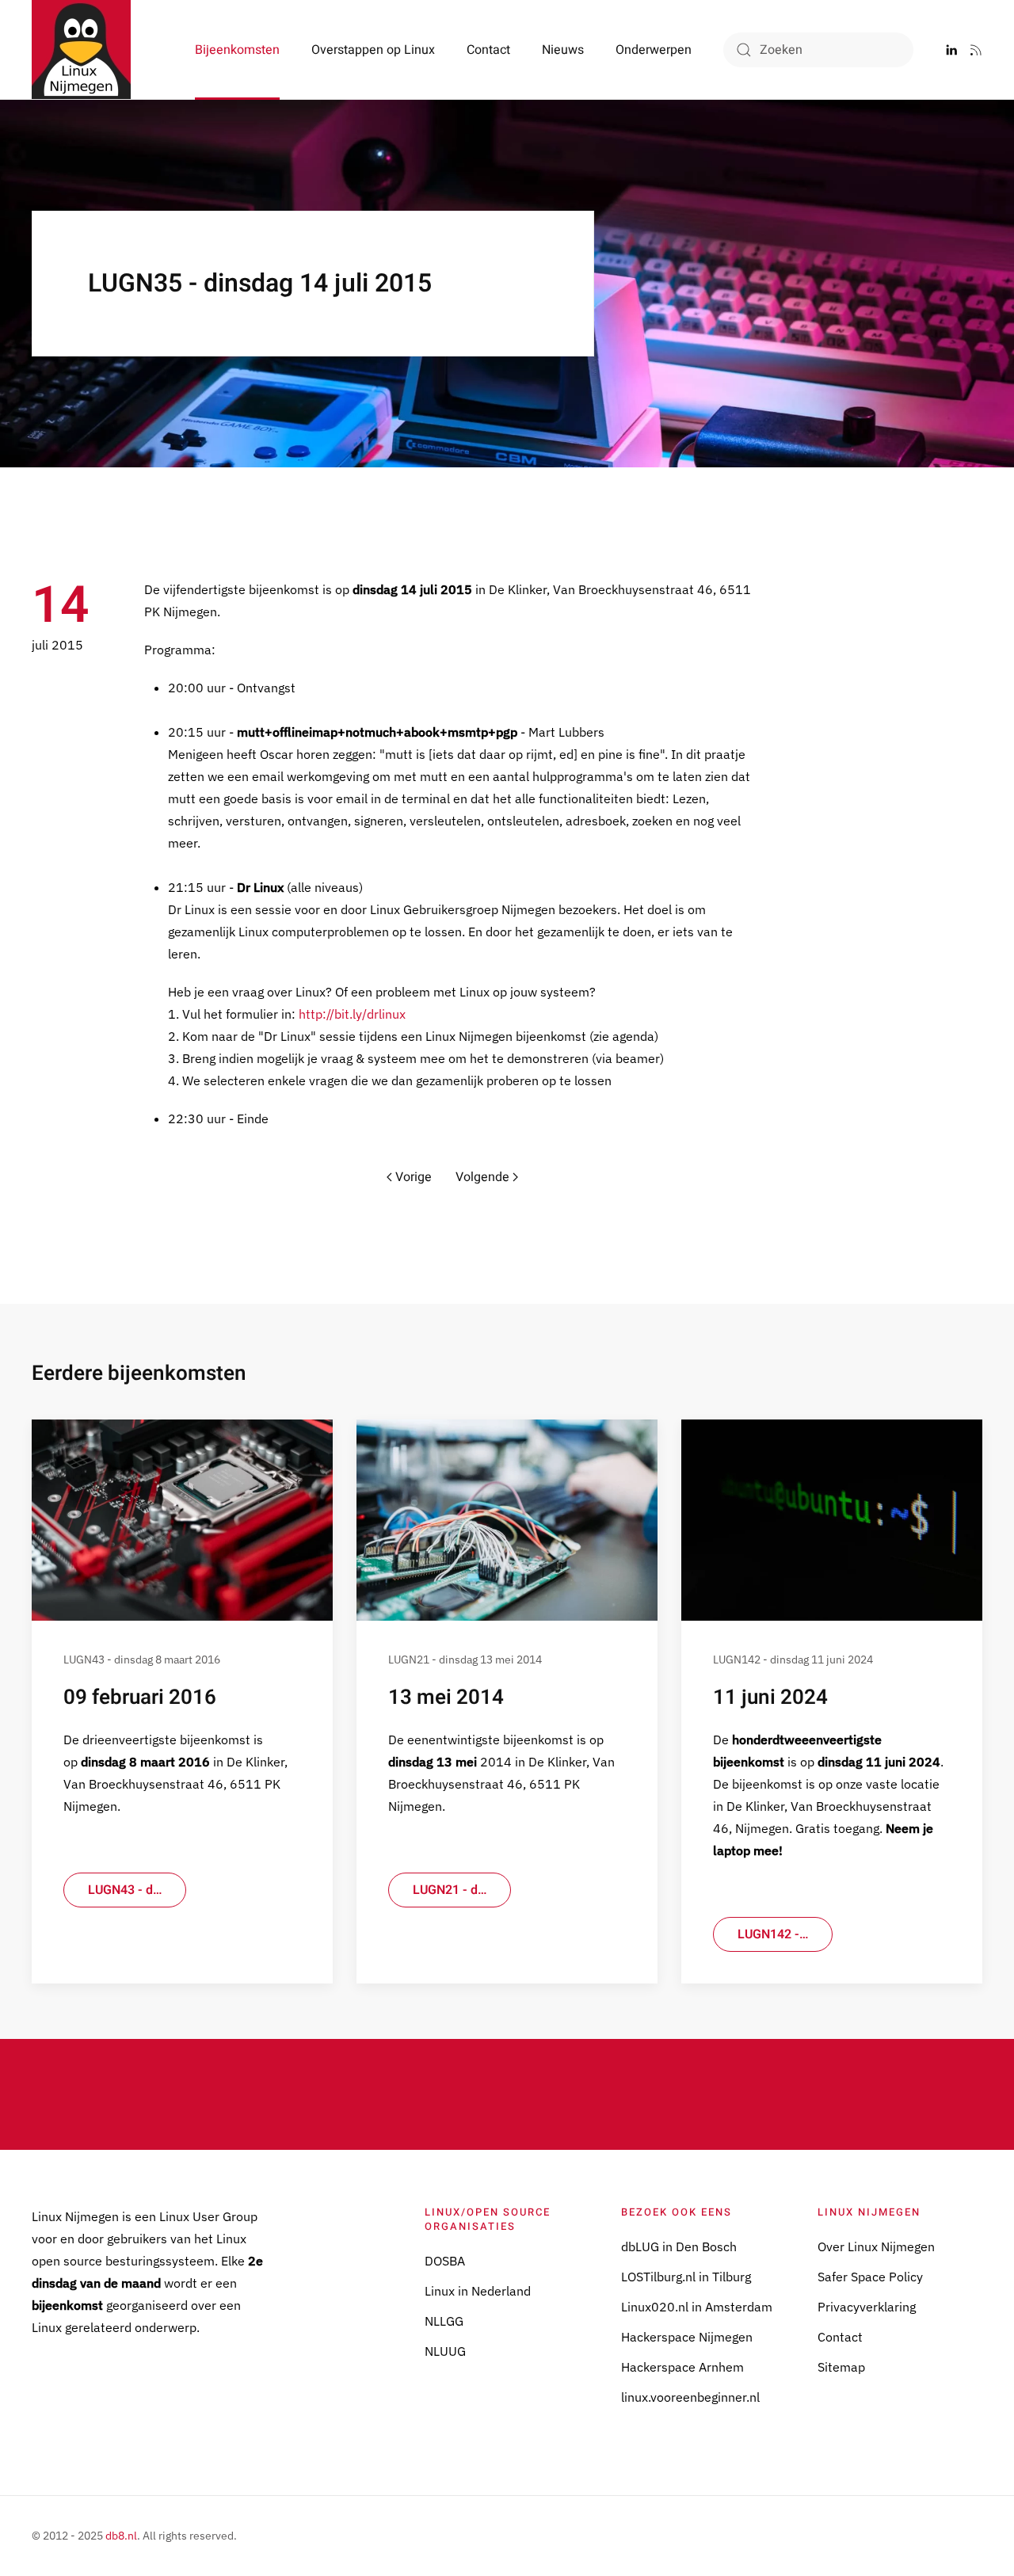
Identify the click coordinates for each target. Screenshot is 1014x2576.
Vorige (414, 1177)
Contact (488, 50)
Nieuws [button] (563, 50)
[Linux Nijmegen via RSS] (976, 50)
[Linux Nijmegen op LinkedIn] (951, 50)
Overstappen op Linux (373, 50)
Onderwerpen (654, 50)
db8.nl (121, 2536)
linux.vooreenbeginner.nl (690, 2397)
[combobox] (818, 50)
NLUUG (445, 2351)
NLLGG (444, 2321)
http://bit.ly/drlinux (352, 1014)
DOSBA (445, 2261)
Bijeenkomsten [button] (237, 50)
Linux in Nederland (478, 2291)
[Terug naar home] (81, 50)
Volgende (482, 1177)
